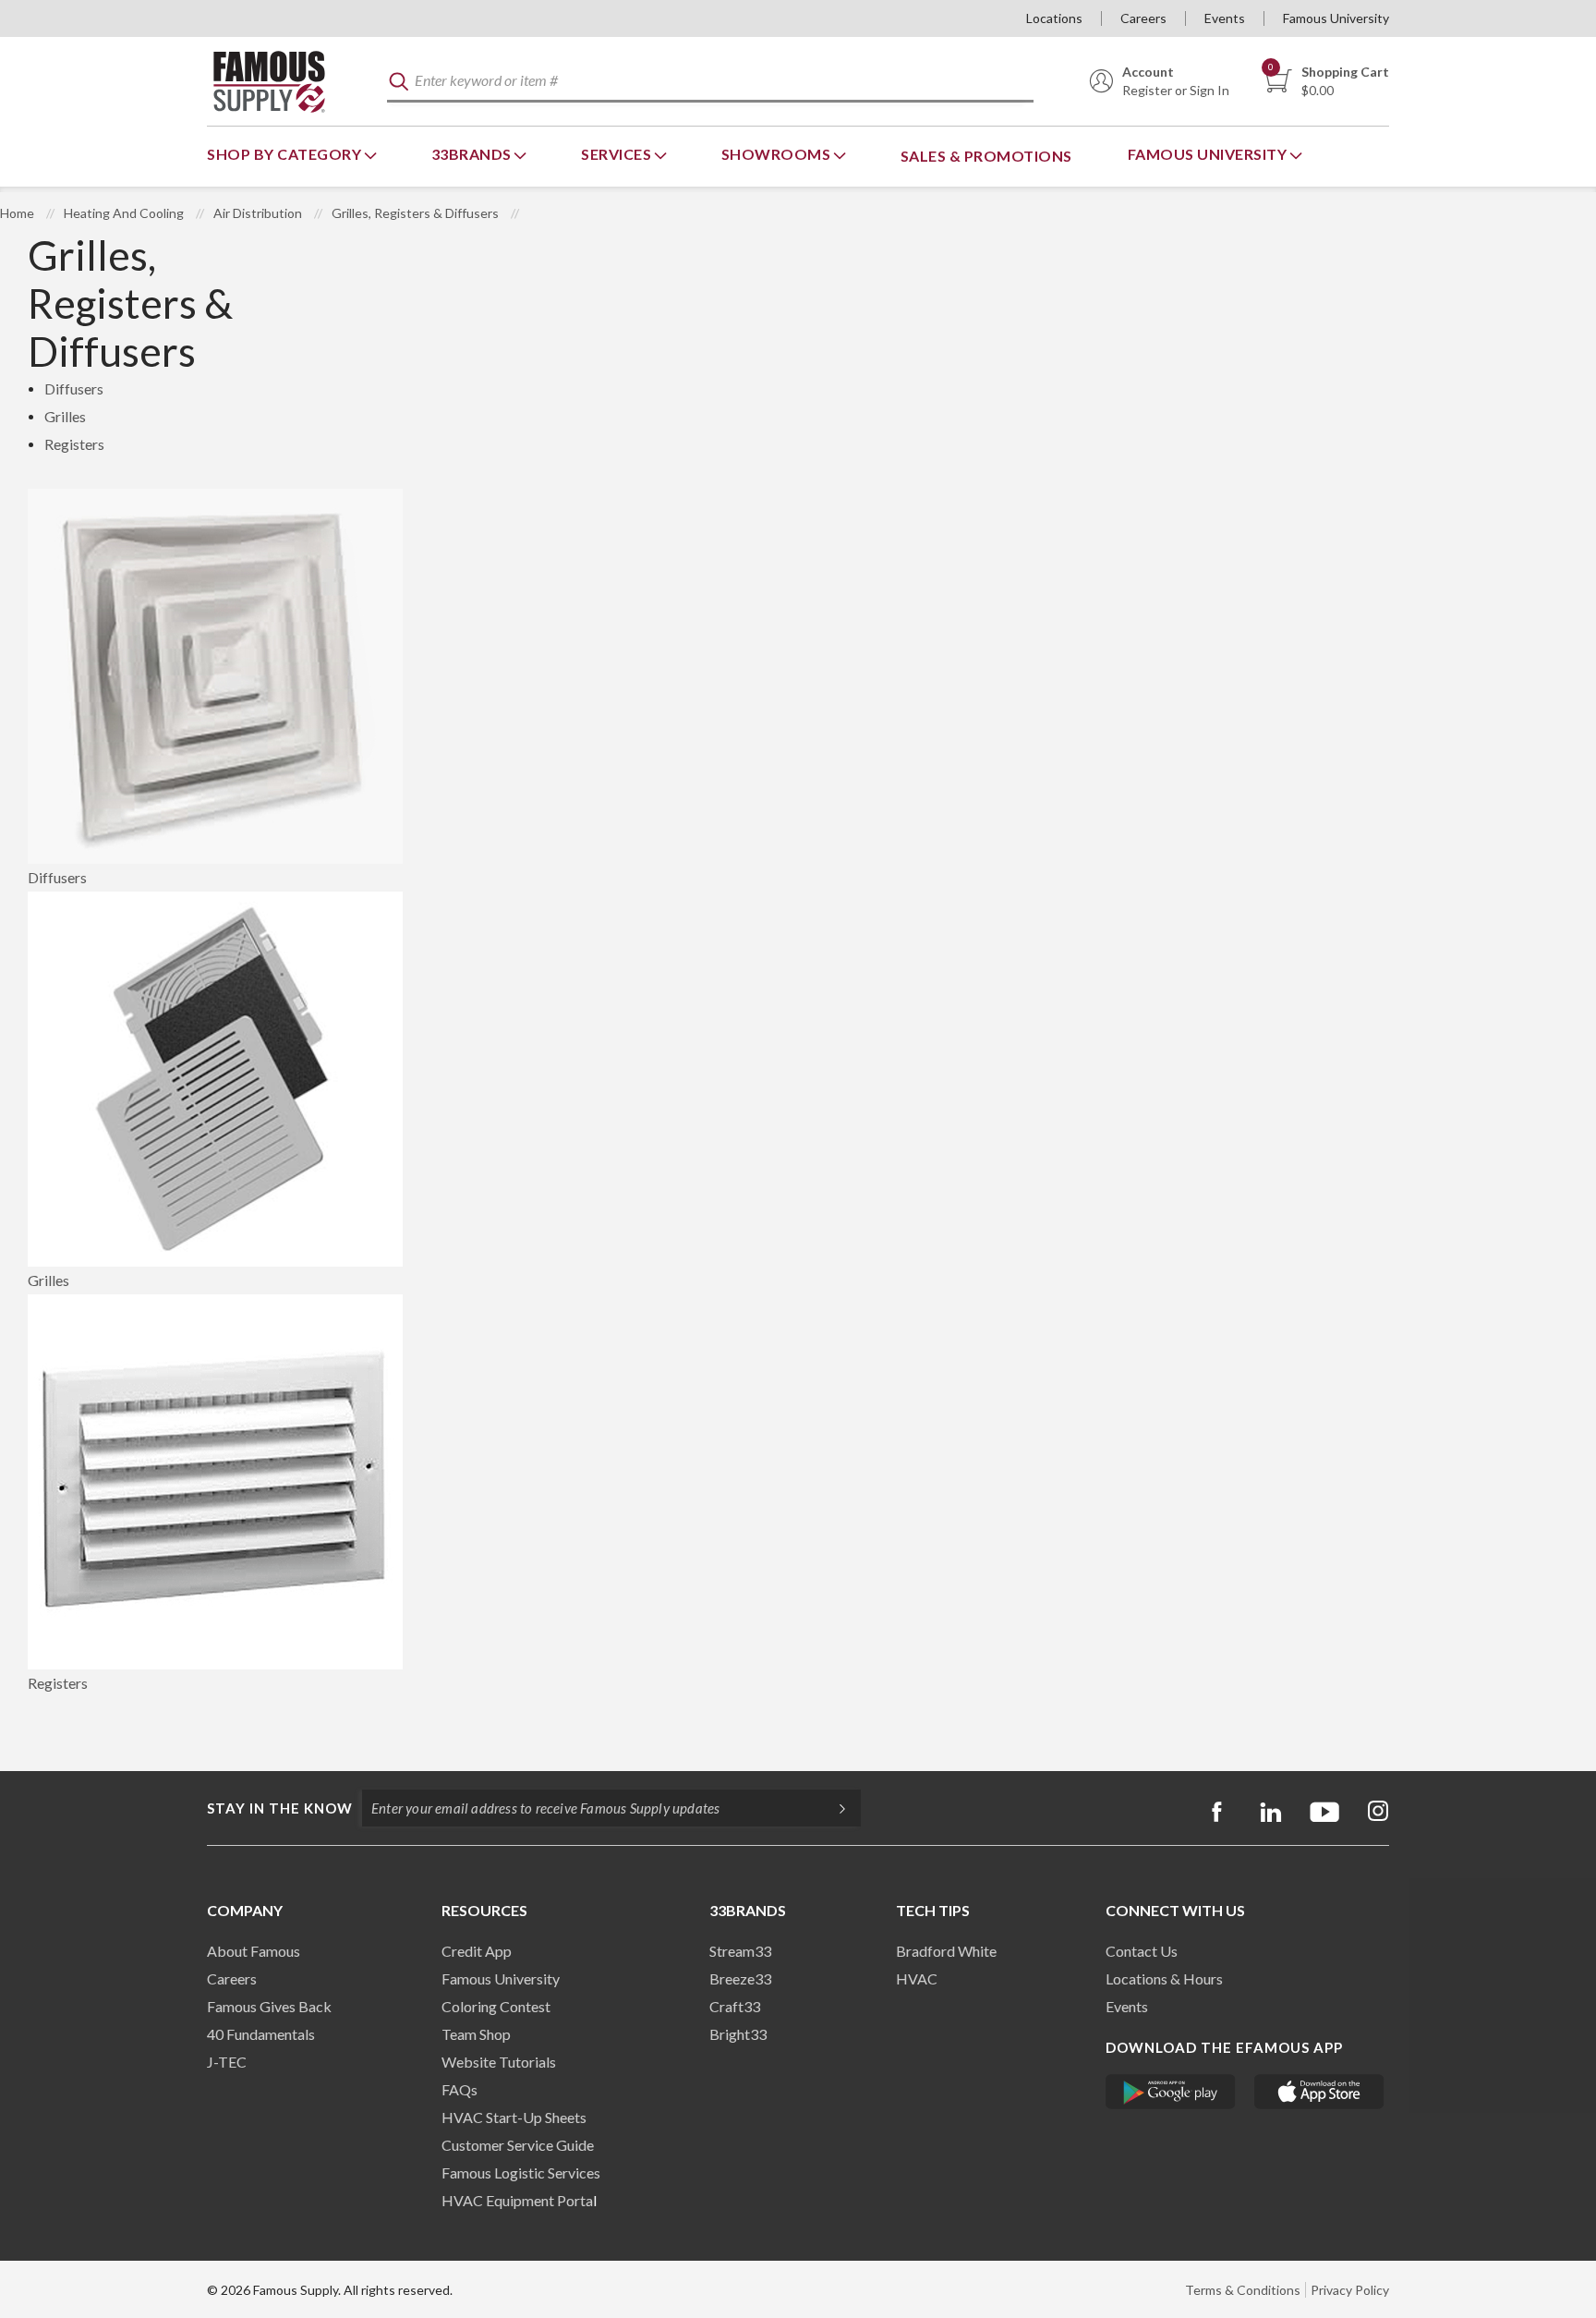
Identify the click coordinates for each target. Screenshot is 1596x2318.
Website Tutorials (499, 2062)
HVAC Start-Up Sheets (514, 2117)
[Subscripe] (833, 1808)
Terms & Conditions (1243, 2290)
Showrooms (778, 154)
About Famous (254, 1951)
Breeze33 (740, 1978)
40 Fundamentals (261, 2034)
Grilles (65, 416)
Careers (1143, 18)
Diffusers (74, 388)
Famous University (1336, 18)
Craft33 (735, 2006)
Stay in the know (280, 1808)
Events (1225, 18)
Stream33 (740, 1951)
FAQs (459, 2089)
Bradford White (946, 1951)
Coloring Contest (496, 2006)
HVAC (917, 1978)
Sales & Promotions (986, 156)
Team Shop (476, 2034)
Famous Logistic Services (521, 2172)
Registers (74, 444)
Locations (1054, 18)
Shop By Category (286, 154)
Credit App (477, 1951)
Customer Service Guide (518, 2145)
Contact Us (1142, 1951)
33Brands (473, 154)
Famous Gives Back (269, 2006)
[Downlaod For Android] (1171, 2092)
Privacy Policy (1350, 2290)
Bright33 (738, 2034)
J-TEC (227, 2062)
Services (618, 154)
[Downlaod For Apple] (1319, 2092)
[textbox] (710, 82)
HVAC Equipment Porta (517, 2200)
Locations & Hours (1164, 1978)
